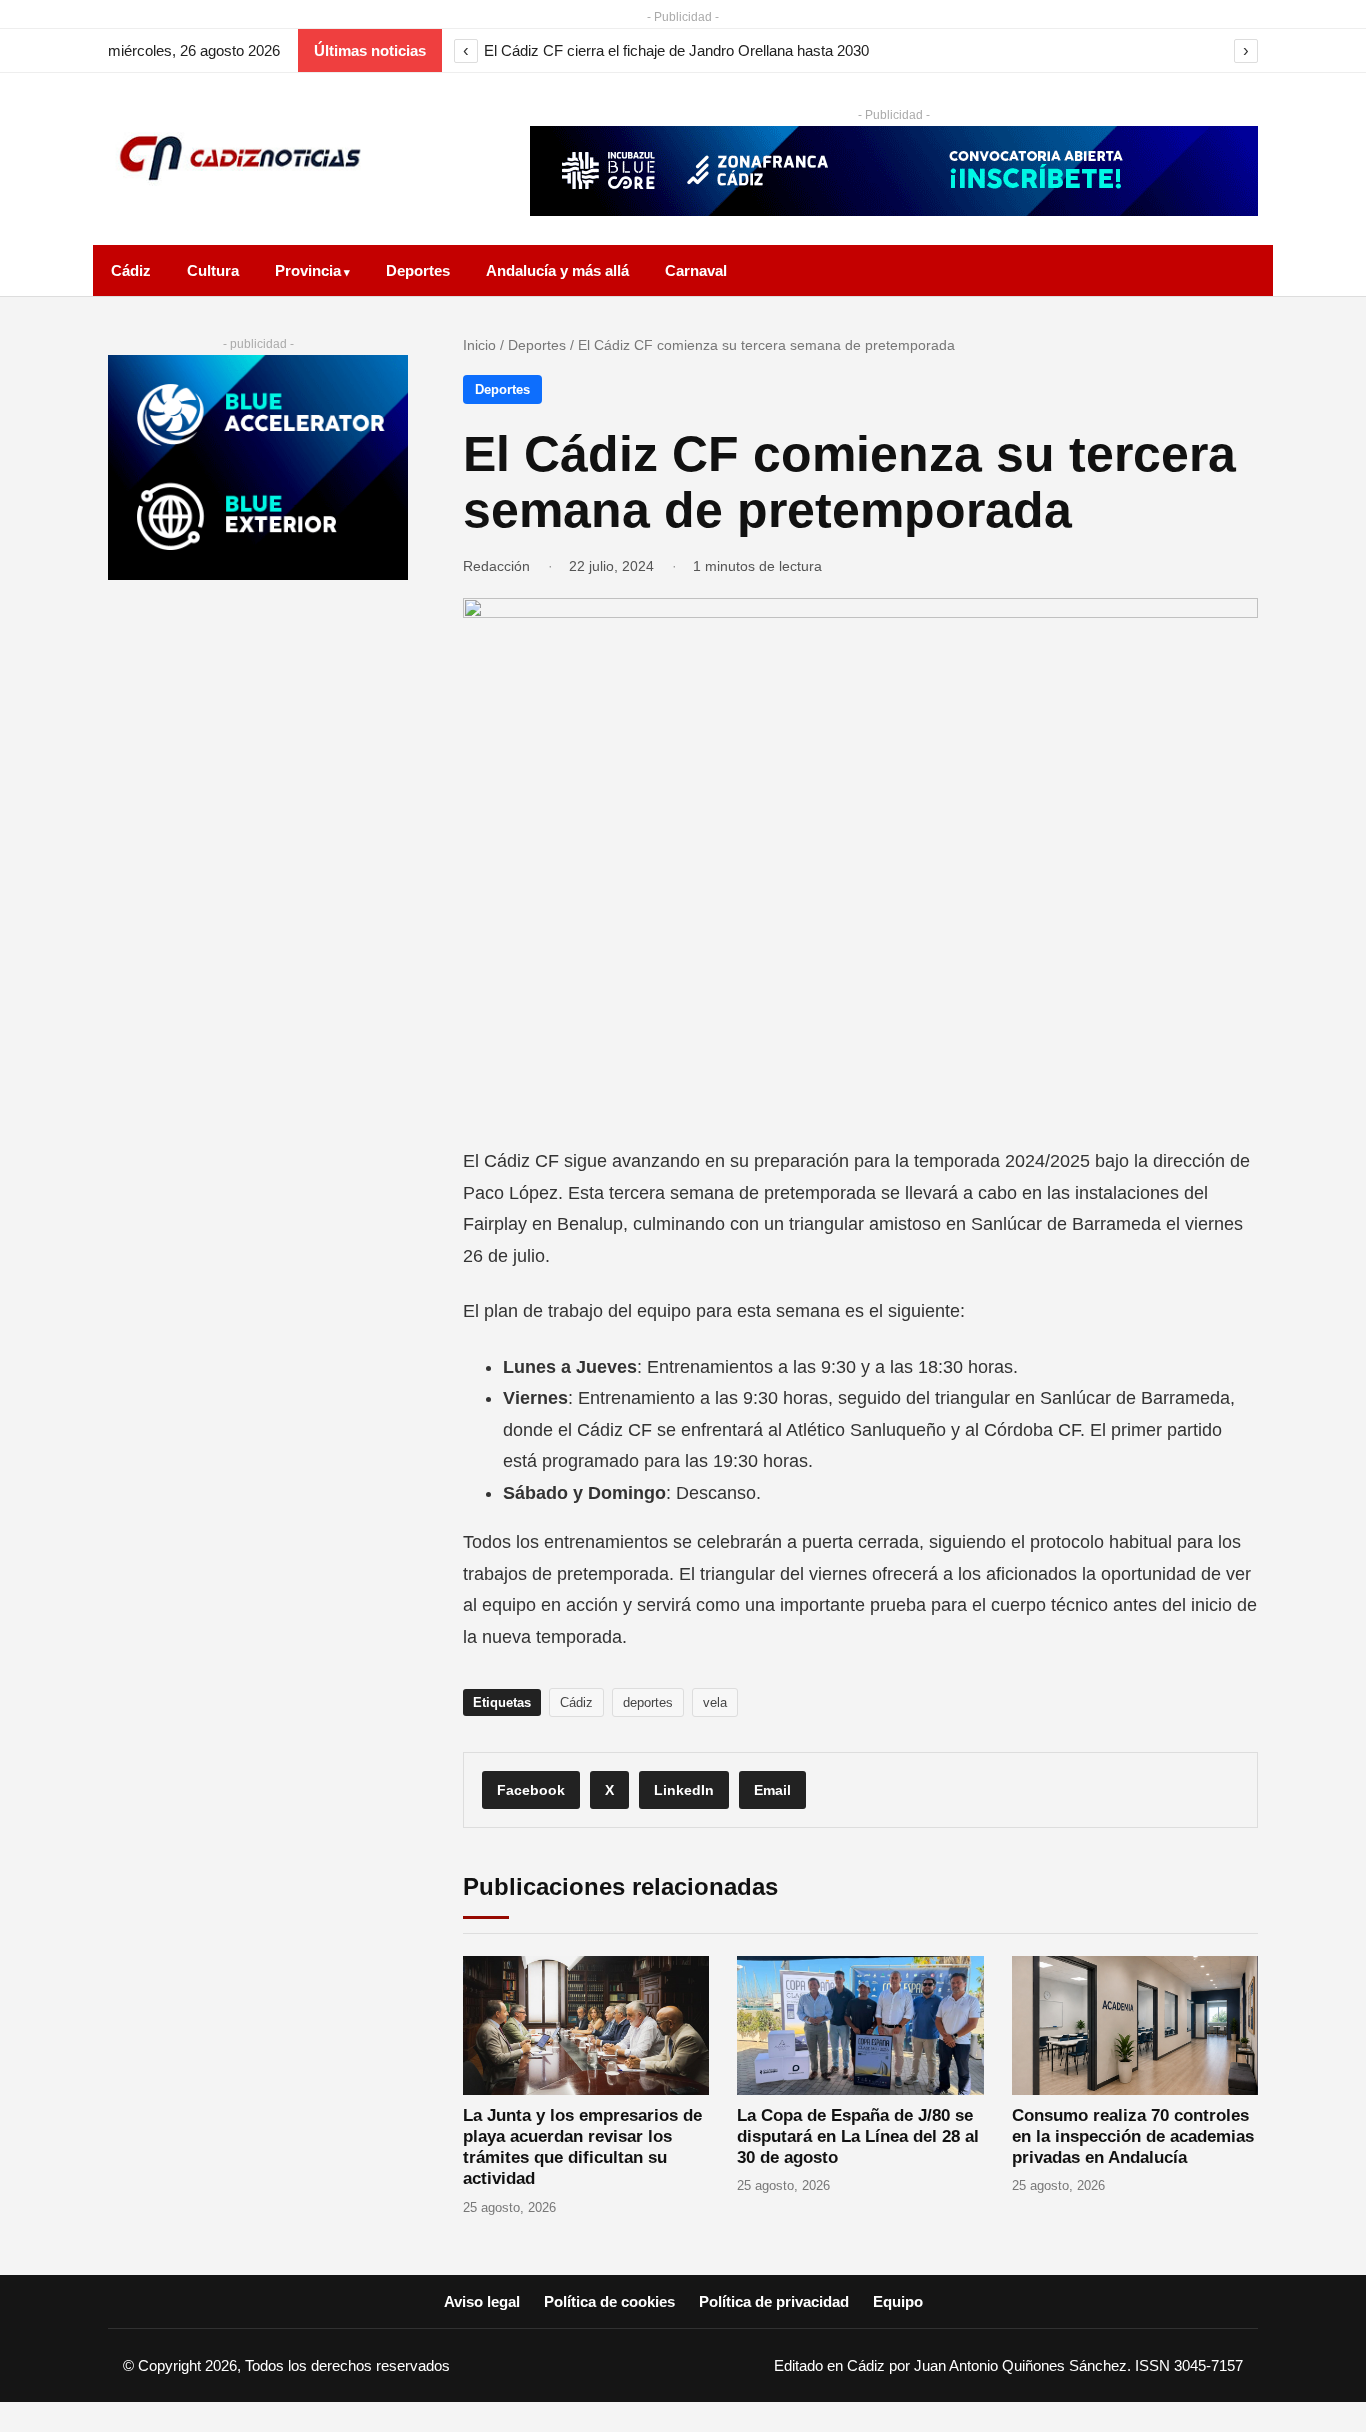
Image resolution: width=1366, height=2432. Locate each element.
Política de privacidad (774, 2301)
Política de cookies (609, 2301)
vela (715, 1702)
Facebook (531, 1790)
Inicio (479, 345)
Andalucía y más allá (557, 270)
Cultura (213, 270)
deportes (648, 1702)
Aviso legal (482, 2301)
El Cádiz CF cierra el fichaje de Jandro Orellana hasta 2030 (676, 50)
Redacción (496, 566)
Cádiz (131, 270)
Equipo (898, 2301)
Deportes (418, 270)
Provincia (308, 270)
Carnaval (696, 270)
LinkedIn (684, 1790)
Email (772, 1790)
